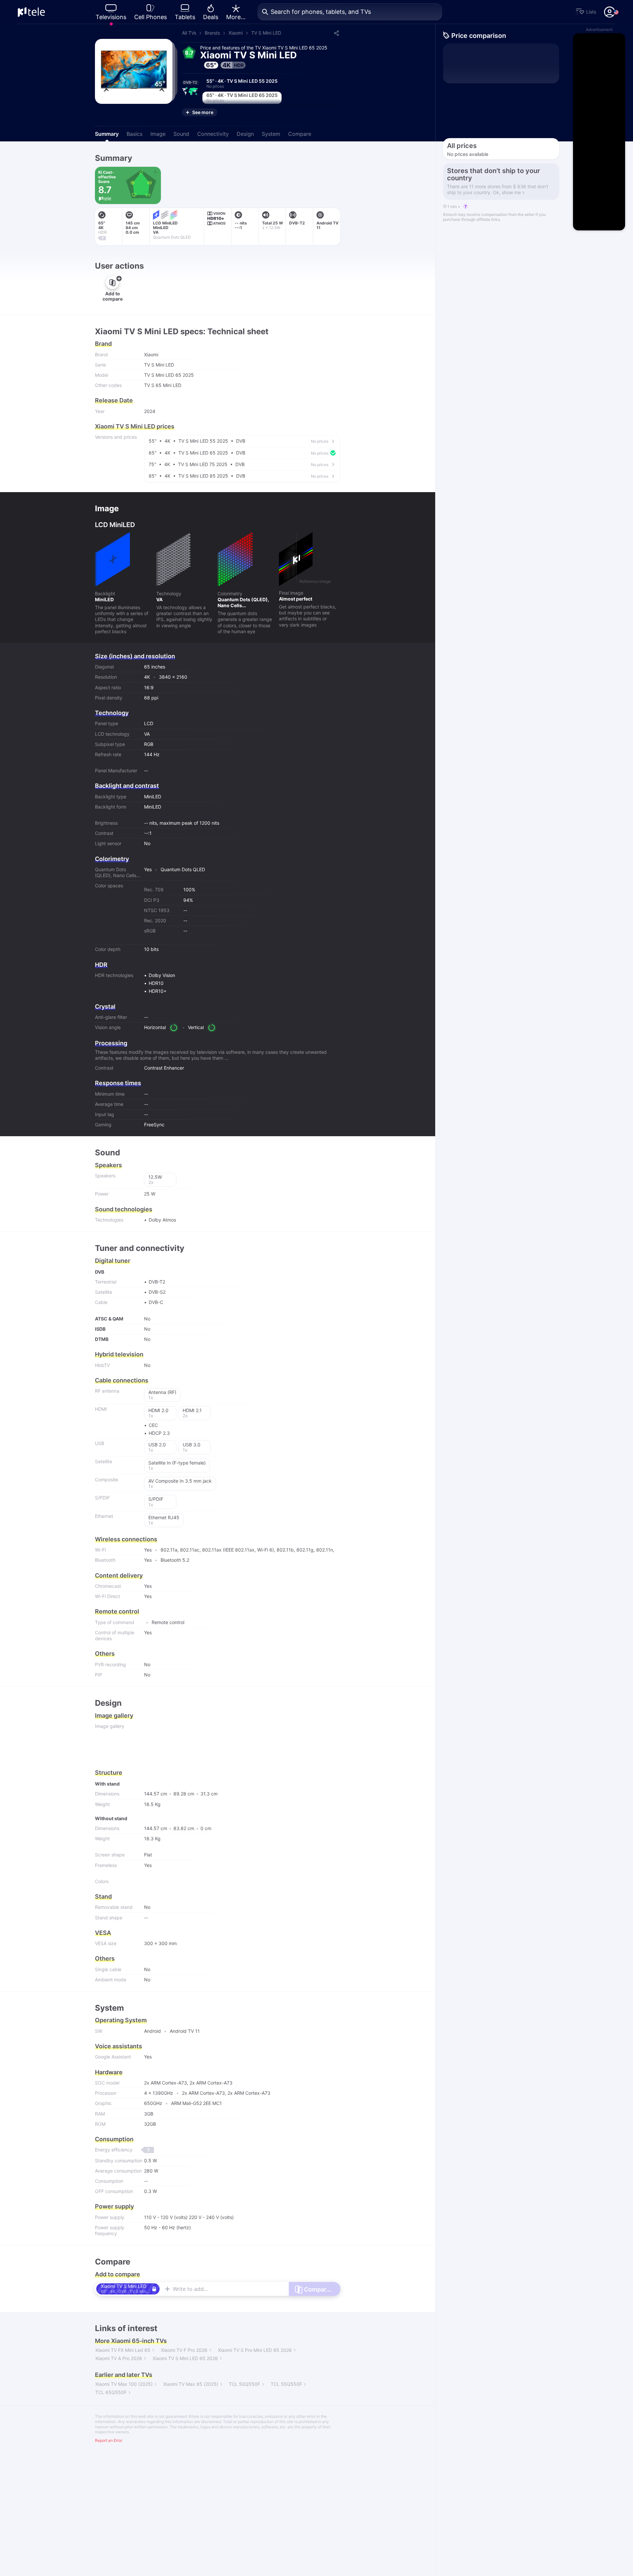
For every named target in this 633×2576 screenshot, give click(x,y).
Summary (107, 134)
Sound (181, 134)
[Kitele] (31, 12)
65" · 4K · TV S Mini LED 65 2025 (242, 98)
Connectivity (213, 134)
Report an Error (109, 2440)
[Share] (336, 33)
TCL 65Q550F (111, 2392)
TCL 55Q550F (286, 2384)
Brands (212, 33)
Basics (135, 134)
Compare (300, 134)
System (271, 134)
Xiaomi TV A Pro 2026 (119, 2358)
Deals (211, 17)
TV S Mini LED (266, 33)
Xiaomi (236, 33)
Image (158, 134)
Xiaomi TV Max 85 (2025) (191, 2384)
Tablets (185, 17)
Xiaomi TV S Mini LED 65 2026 (185, 2358)
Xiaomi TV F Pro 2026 (184, 2350)
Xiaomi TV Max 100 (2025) (124, 2384)
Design (245, 134)
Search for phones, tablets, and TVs (321, 12)
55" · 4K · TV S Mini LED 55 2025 (242, 83)
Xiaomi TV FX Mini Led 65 (123, 2350)
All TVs (189, 33)
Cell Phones (151, 17)
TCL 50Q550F (244, 2384)
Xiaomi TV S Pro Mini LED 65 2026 (255, 2350)
